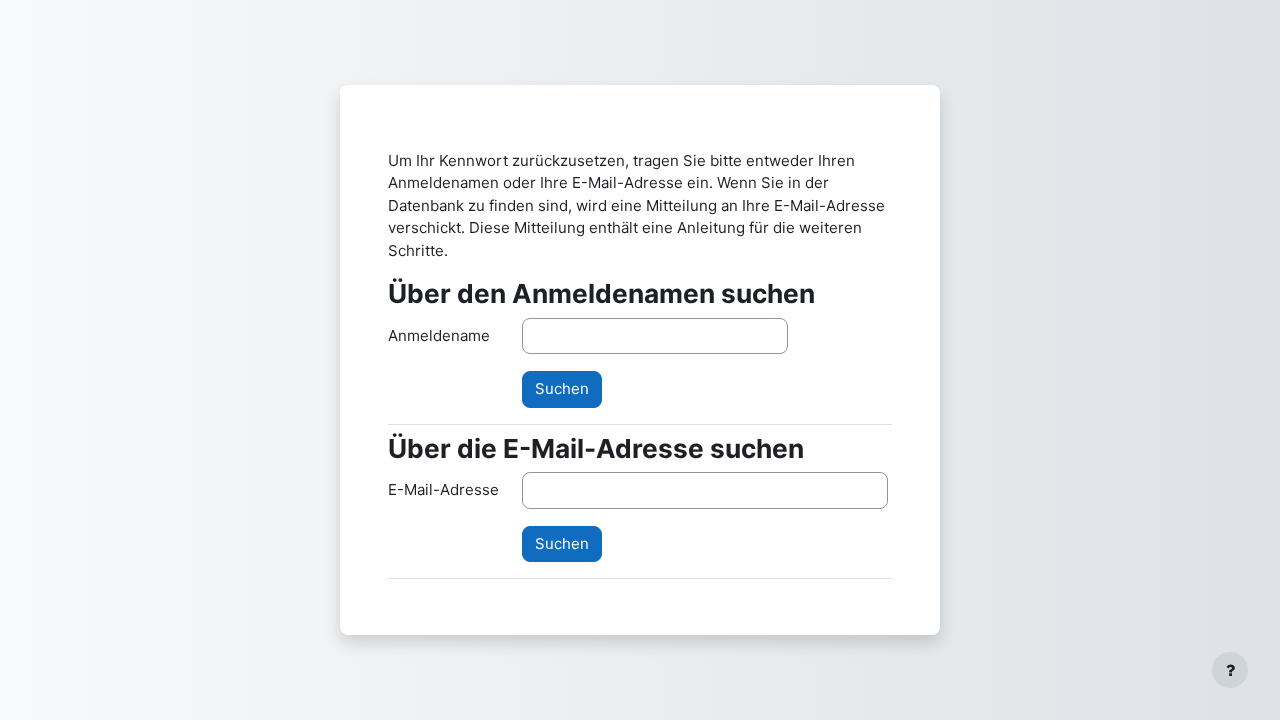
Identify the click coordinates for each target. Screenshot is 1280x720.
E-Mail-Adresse (443, 489)
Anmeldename (439, 335)
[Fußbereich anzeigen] (1230, 670)
